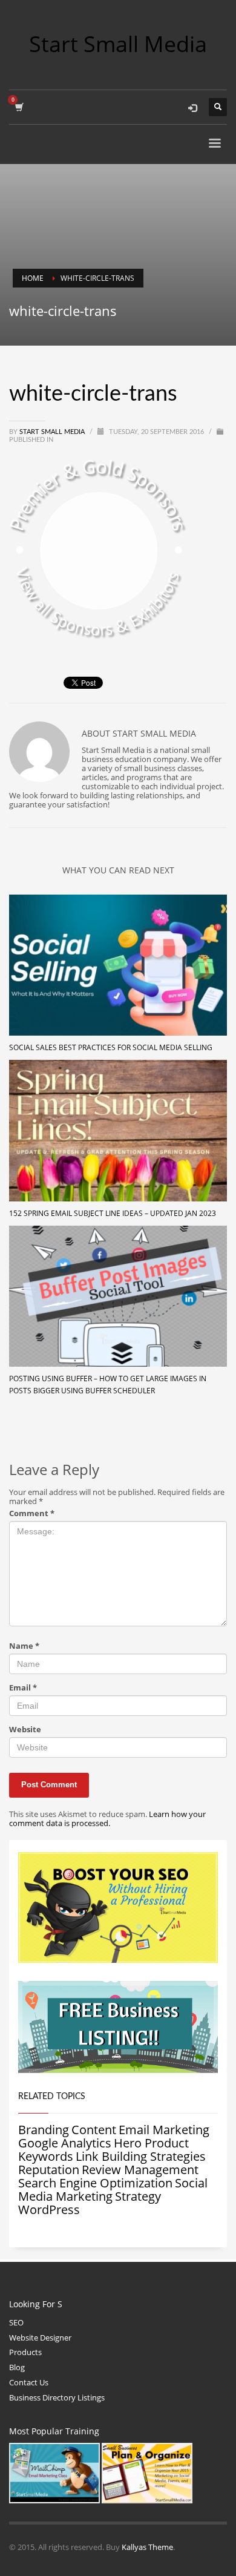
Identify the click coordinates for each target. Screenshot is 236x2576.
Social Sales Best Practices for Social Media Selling (111, 1047)
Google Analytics (65, 2143)
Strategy (138, 2196)
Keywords (46, 2156)
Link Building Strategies (141, 2156)
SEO (16, 2322)
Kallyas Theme (147, 2547)
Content (94, 2130)
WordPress (49, 2210)
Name (24, 1646)
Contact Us (29, 2382)
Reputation (49, 2170)
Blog (17, 2367)
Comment (32, 1513)
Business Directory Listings (57, 2397)
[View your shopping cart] (18, 107)
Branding (44, 2130)
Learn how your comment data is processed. (107, 1819)
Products (25, 2352)
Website (25, 1730)
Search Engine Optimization (95, 2183)
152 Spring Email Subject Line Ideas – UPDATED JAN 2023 (113, 1213)
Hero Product (151, 2143)
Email (23, 1688)
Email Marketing (164, 2130)
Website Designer (40, 2338)
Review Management (140, 2170)
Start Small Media (53, 432)
